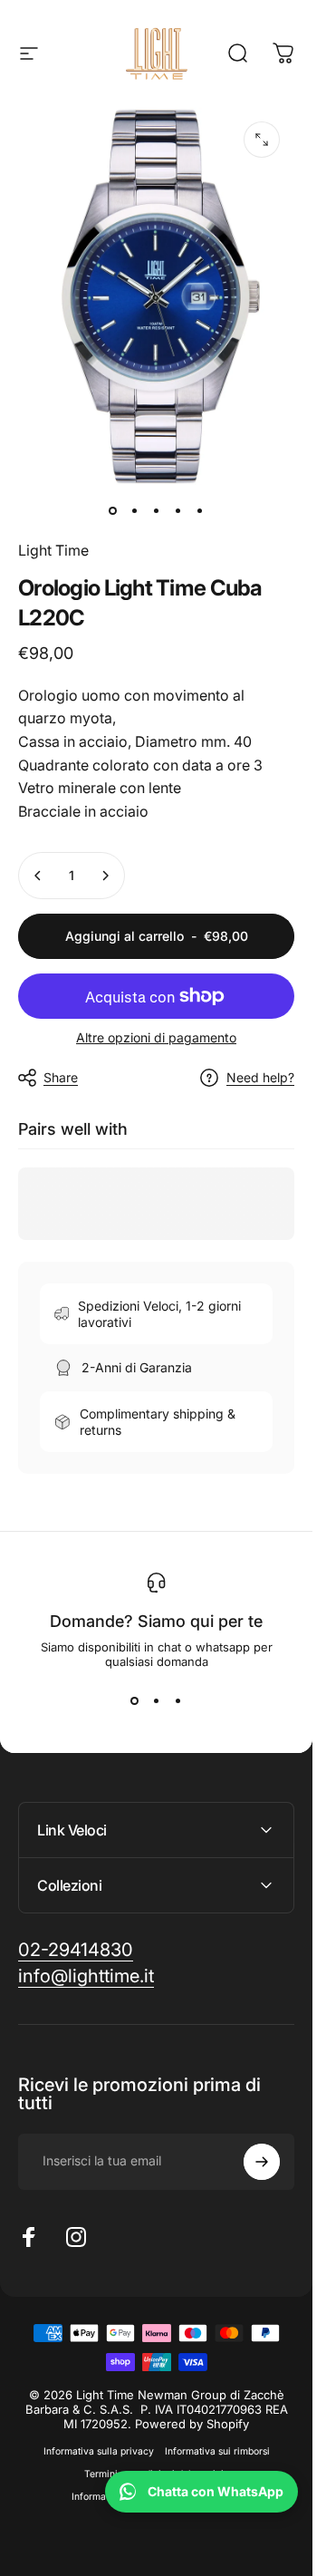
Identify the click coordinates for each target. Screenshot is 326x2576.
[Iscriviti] (262, 2162)
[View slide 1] (135, 1701)
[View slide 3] (178, 1701)
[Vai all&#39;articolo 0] (113, 510)
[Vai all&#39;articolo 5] (200, 510)
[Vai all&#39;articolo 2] (135, 510)
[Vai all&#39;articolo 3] (157, 510)
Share (61, 1077)
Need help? (260, 1077)
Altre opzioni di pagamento (156, 1037)
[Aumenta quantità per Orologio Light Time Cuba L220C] (105, 876)
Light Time (53, 550)
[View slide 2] (157, 1701)
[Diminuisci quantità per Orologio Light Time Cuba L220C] (38, 876)
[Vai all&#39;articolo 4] (178, 510)
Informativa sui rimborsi (217, 2451)
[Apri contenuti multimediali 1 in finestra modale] (262, 140)
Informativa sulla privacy (99, 2451)
